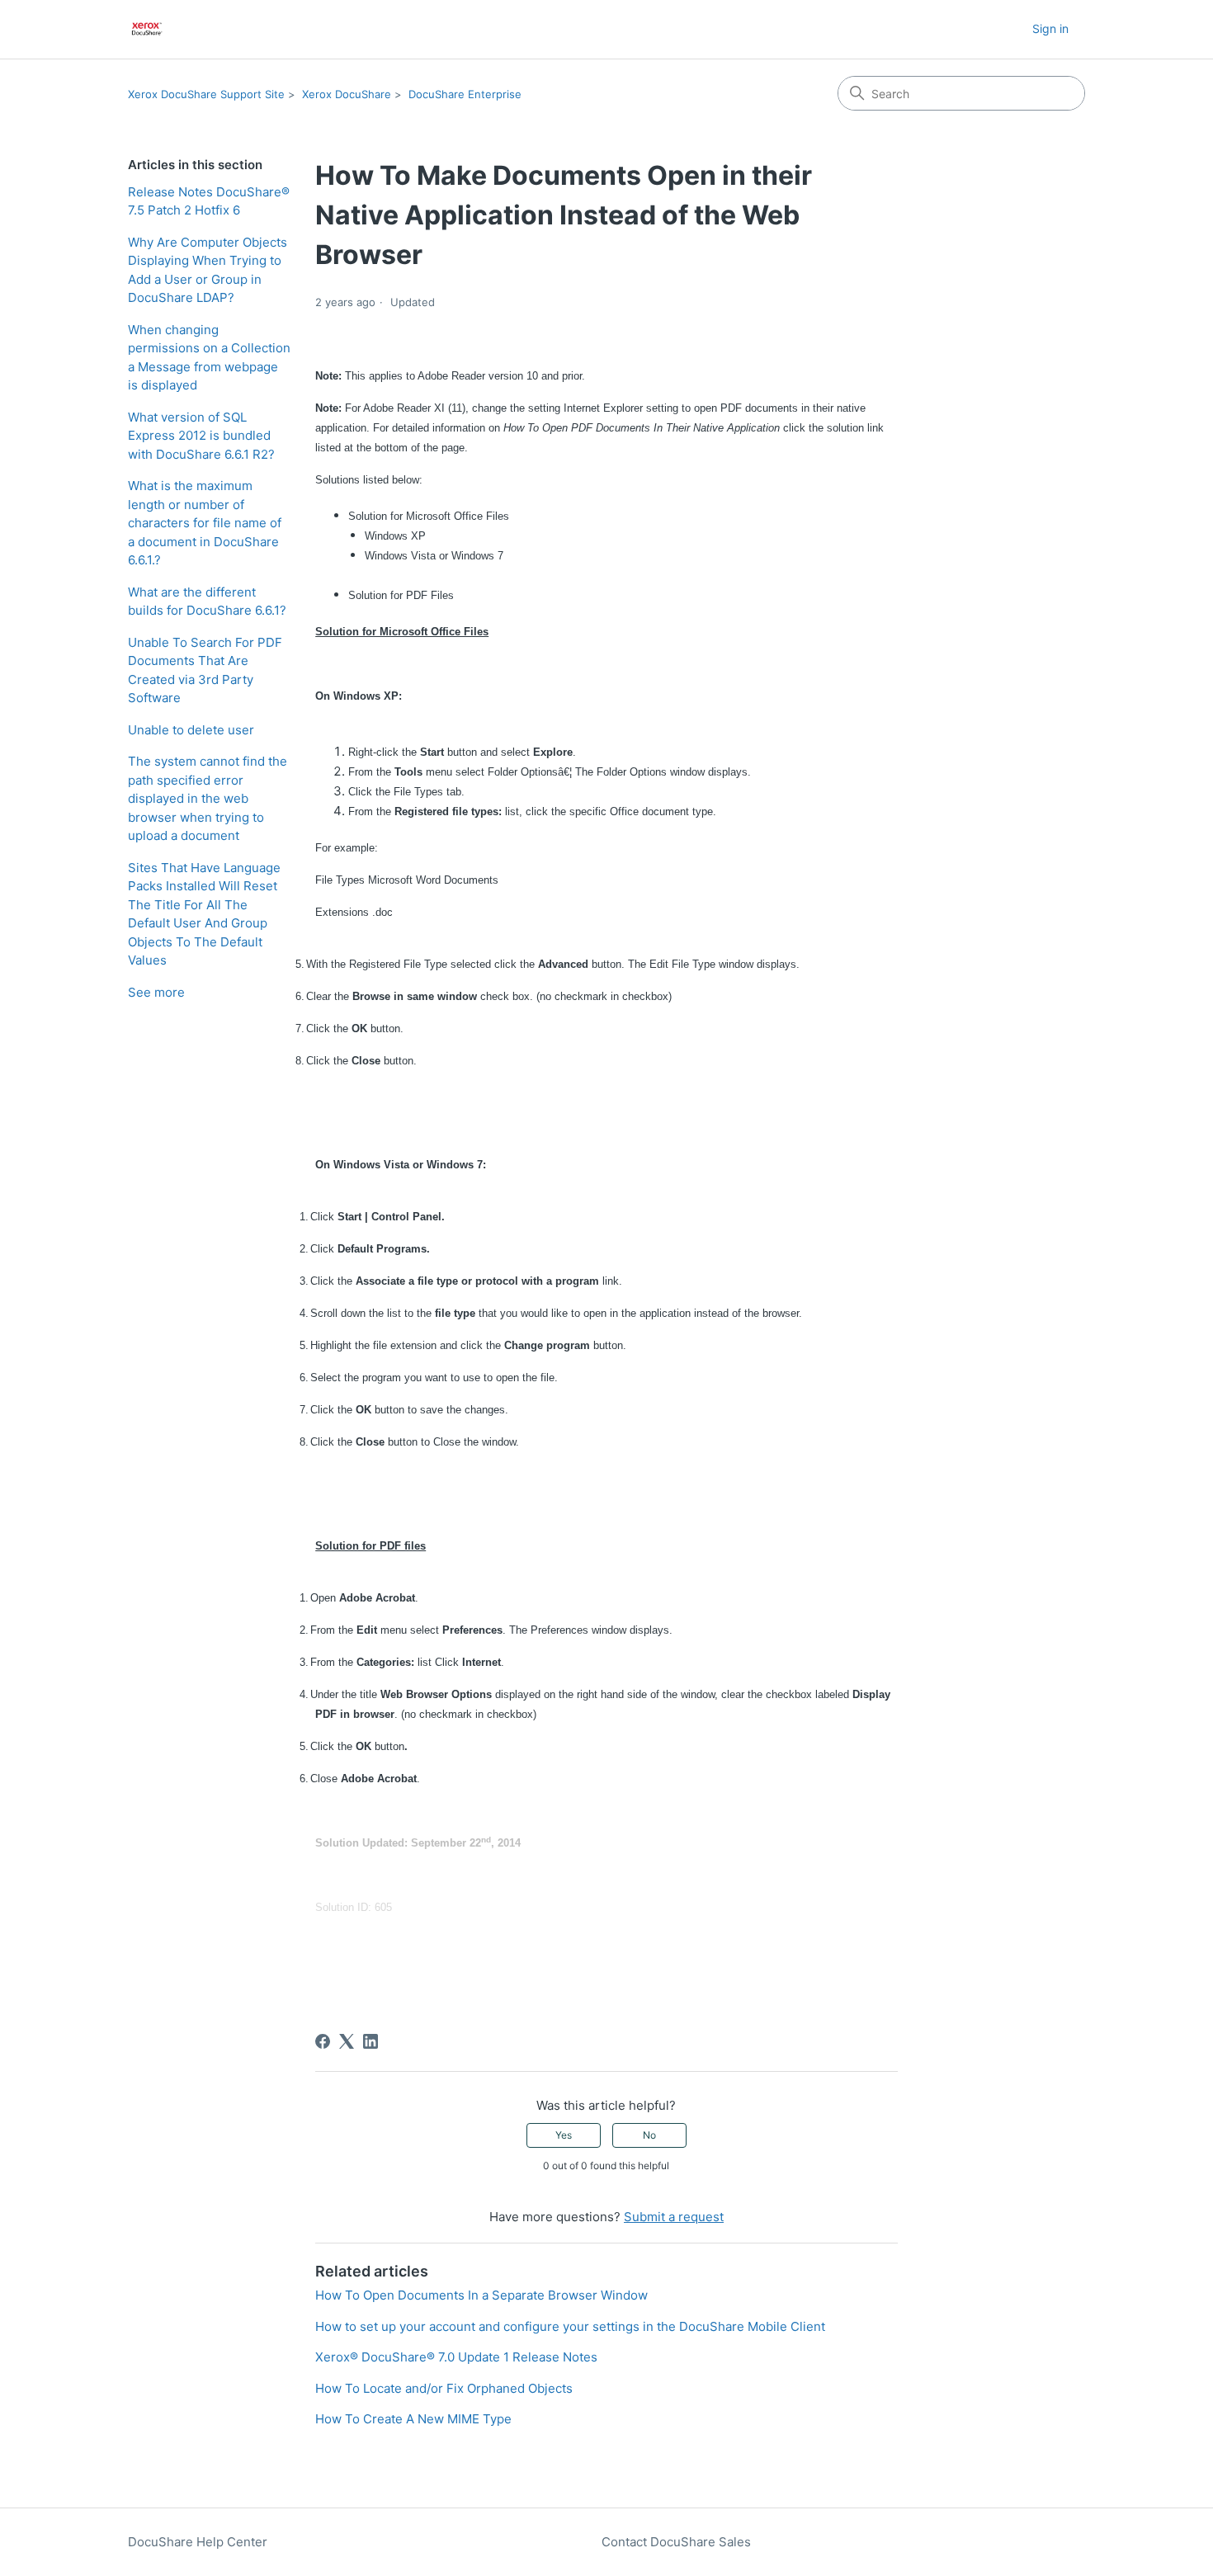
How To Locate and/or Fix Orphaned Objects (444, 2388)
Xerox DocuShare (347, 94)
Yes (564, 2135)
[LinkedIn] (371, 2041)
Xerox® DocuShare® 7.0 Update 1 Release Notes (456, 2357)
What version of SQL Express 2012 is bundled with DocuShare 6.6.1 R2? (201, 436)
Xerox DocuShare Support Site (206, 94)
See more (156, 992)
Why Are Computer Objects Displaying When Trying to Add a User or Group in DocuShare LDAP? (208, 270)
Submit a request (674, 2217)
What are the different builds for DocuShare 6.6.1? (207, 602)
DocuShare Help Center (198, 2542)
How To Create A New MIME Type (413, 2419)
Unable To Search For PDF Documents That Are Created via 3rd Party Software (205, 670)
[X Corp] (347, 2041)
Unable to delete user (191, 730)
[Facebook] (323, 2041)
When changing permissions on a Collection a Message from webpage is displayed (209, 358)
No (649, 2135)
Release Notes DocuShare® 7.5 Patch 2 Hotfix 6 (209, 201)
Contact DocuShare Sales (676, 2542)
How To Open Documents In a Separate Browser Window (481, 2295)
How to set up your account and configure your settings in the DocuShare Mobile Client (570, 2326)
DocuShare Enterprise (465, 94)
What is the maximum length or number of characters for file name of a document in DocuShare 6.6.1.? (205, 523)
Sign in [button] (1050, 28)
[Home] (147, 29)
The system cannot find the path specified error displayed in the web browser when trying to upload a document (208, 798)
